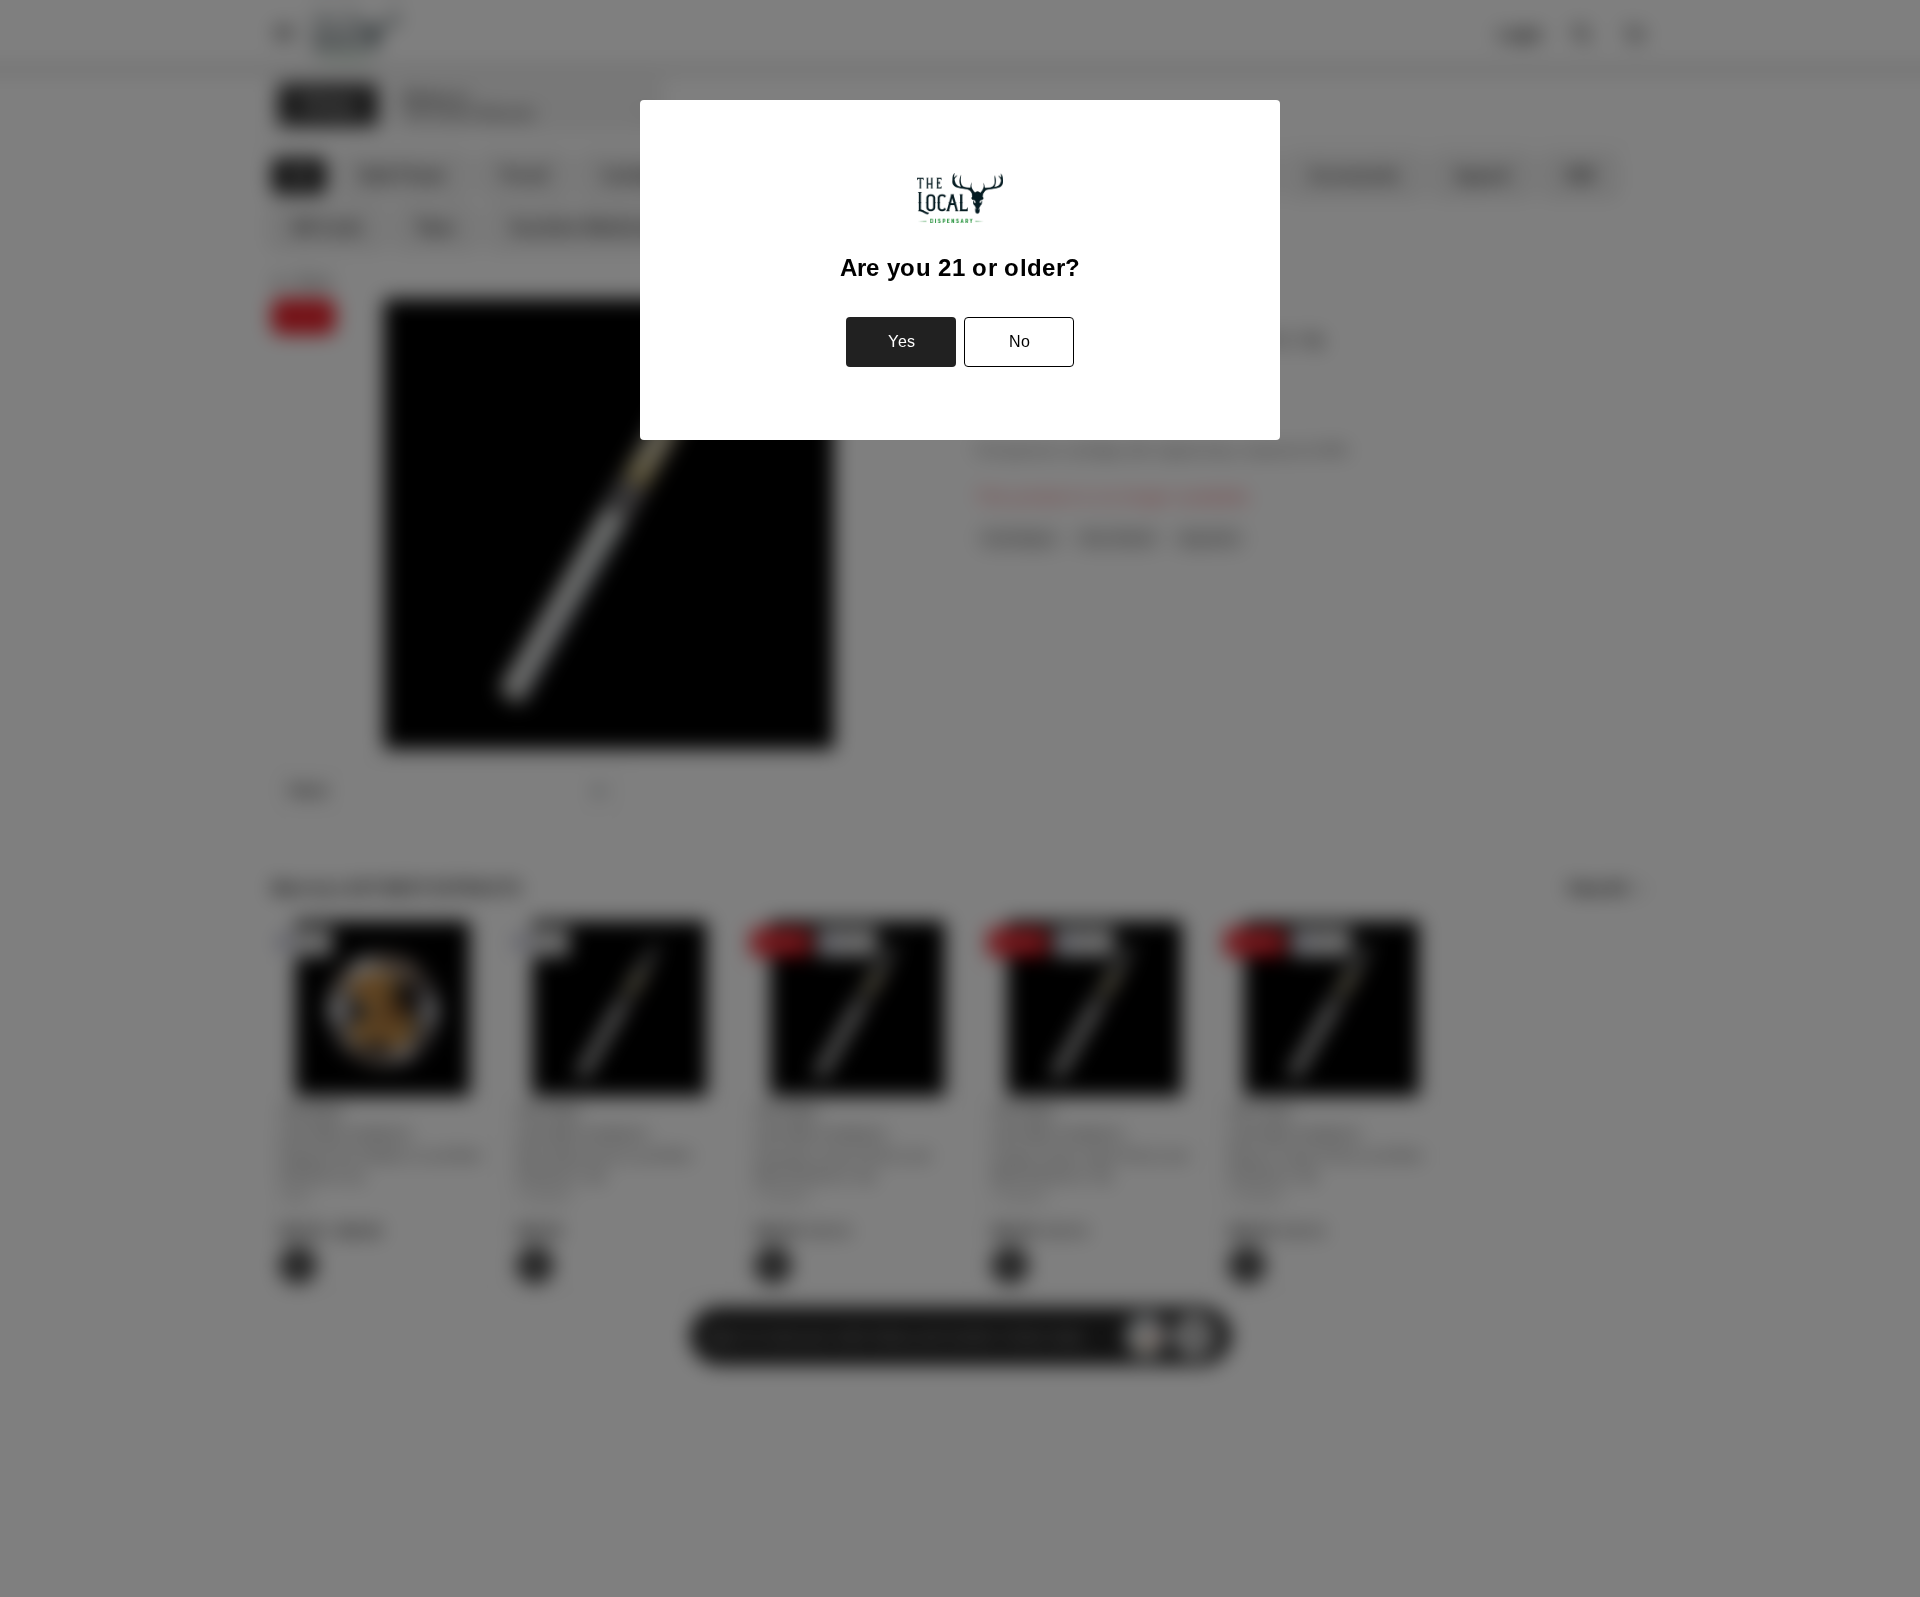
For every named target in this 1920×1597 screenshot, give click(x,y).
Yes (901, 341)
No (1019, 341)
